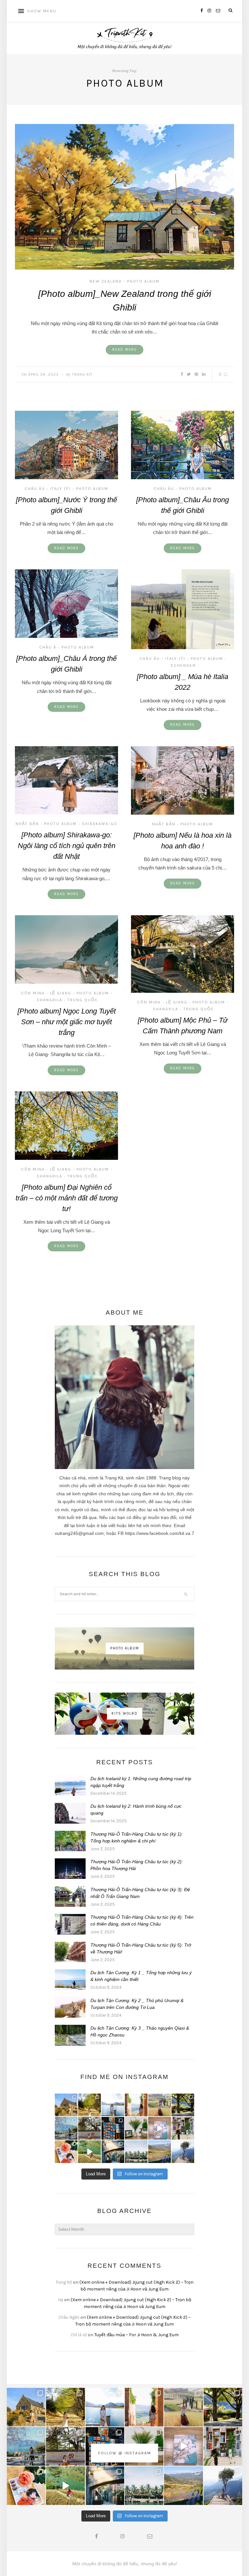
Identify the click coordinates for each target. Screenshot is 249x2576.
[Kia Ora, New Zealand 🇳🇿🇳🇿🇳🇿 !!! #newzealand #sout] (66, 2128)
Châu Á (48, 647)
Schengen (183, 665)
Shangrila (49, 1000)
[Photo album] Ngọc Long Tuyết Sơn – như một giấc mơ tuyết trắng (67, 1022)
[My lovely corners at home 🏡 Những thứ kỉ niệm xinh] (183, 2128)
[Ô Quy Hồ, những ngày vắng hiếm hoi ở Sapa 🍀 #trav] (183, 2152)
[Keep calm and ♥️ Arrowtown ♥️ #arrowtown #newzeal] (183, 2105)
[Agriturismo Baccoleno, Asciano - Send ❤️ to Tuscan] (160, 2105)
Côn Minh (33, 993)
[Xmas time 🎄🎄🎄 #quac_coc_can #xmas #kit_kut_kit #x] (136, 2128)
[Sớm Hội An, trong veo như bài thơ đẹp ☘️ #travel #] (136, 2152)
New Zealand (106, 281)
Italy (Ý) (60, 489)
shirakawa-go (100, 824)
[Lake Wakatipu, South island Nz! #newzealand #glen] (113, 2105)
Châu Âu (35, 489)
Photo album (143, 281)
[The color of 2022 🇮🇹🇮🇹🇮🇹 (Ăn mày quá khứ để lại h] (113, 2128)
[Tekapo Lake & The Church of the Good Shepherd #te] (66, 2105)
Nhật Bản (27, 824)
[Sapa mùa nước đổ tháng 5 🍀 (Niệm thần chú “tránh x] (160, 2152)
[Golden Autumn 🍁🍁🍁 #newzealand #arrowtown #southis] (89, 2105)
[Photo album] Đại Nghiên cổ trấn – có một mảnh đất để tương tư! (67, 1198)
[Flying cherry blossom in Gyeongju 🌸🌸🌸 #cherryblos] (89, 2128)
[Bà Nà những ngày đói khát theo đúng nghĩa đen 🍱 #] (113, 2152)
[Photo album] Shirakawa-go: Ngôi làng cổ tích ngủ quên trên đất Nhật (67, 846)
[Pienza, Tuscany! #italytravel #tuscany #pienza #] (136, 2105)
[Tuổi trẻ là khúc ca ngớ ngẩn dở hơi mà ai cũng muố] (89, 2152)
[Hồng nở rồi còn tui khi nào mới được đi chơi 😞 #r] (66, 2152)
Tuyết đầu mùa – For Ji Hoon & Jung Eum (136, 2335)
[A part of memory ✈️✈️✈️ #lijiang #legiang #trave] (160, 2128)
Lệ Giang (61, 993)
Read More (124, 350)
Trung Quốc (83, 1000)
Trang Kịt (82, 374)
